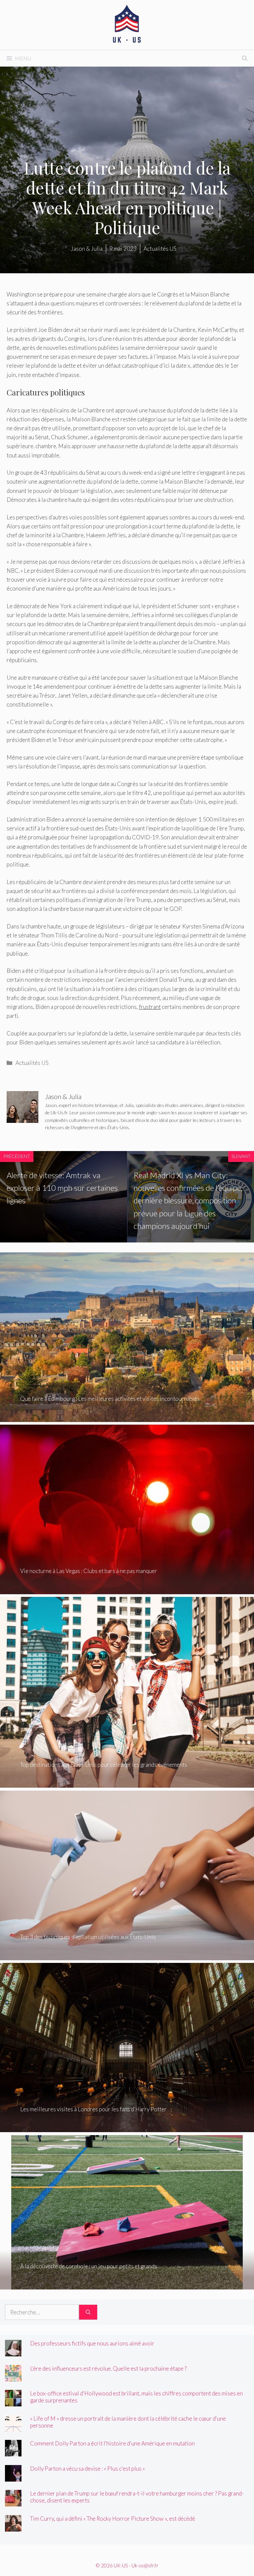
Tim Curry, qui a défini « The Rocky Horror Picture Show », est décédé (113, 2519)
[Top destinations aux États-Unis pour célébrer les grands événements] (127, 1783)
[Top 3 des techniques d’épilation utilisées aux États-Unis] (127, 1956)
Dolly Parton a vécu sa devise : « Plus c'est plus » (87, 2469)
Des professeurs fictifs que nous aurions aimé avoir (92, 2343)
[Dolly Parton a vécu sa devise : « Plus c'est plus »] (13, 2477)
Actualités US (32, 1063)
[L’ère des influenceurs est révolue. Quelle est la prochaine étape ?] (13, 2377)
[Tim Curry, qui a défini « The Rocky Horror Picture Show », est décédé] (13, 2527)
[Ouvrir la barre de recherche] (245, 58)
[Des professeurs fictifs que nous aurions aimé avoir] (13, 2352)
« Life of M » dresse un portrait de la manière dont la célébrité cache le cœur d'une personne (128, 2422)
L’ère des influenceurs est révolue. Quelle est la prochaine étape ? (108, 2368)
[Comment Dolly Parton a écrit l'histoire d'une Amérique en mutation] (13, 2452)
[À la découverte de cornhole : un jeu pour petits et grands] (127, 2285)
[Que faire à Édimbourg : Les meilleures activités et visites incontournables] (127, 1417)
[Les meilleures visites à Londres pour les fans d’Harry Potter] (127, 2128)
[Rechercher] (88, 2312)
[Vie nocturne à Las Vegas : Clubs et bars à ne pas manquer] (127, 1590)
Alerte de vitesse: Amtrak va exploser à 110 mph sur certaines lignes (62, 1188)
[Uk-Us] (127, 24)
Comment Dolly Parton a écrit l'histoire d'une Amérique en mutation (112, 2443)
